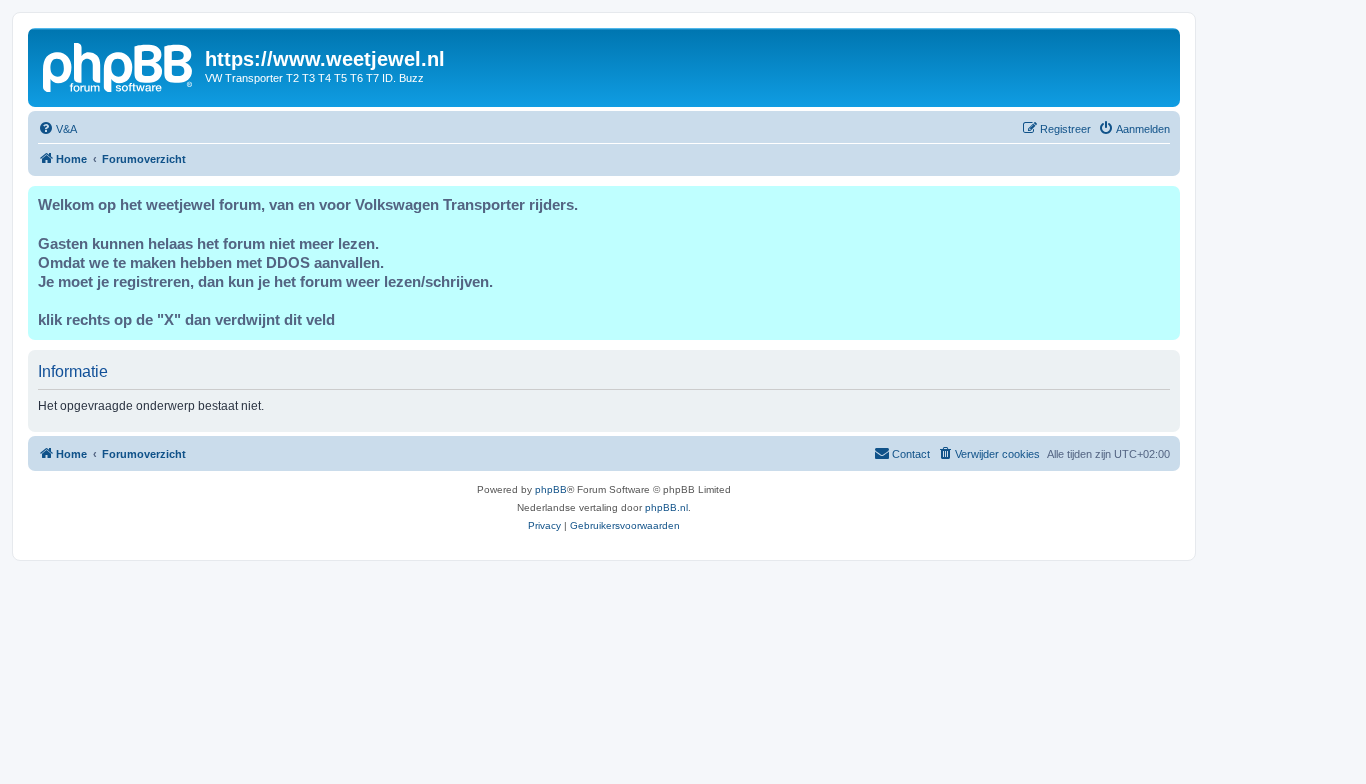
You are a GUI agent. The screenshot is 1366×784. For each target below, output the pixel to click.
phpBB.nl (666, 507)
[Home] (119, 65)
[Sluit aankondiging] (1164, 202)
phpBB (551, 489)
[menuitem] (57, 129)
